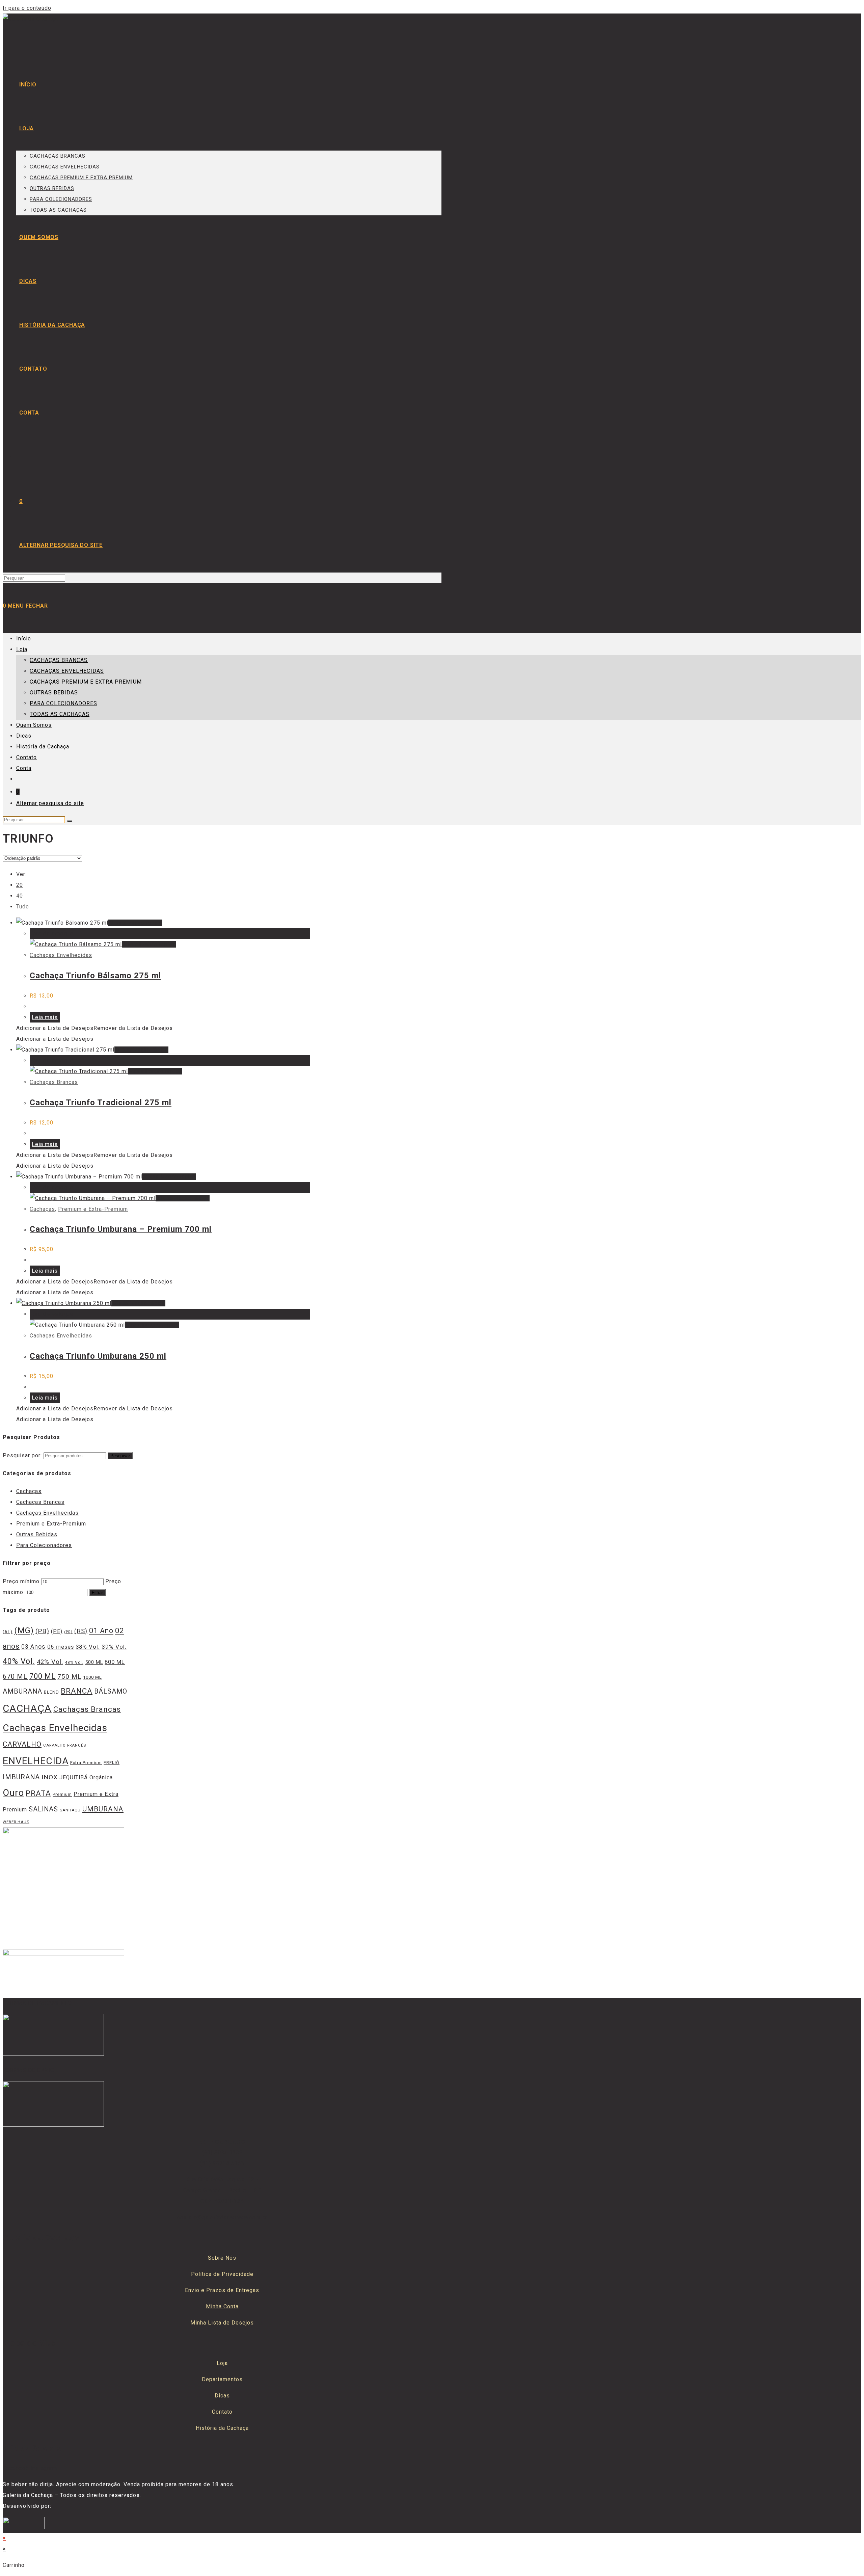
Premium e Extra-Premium (93, 1209)
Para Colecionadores (44, 1545)
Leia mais (45, 1017)
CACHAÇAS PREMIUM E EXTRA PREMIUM (86, 682)
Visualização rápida (135, 923)
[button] (94, 1028)
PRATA (38, 1793)
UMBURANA (103, 1809)
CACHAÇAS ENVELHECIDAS (67, 671)
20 (20, 885)
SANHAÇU (70, 1810)
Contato (26, 757)
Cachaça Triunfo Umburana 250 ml (98, 1356)
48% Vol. (74, 1663)
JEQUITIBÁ (74, 1777)
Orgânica (101, 1777)
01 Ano (101, 1631)
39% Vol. (114, 1647)
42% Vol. (50, 1662)
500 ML (94, 1662)
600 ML (115, 1662)
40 (20, 896)
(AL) (8, 1632)
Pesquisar (120, 1456)
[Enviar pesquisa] (70, 821)
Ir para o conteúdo (27, 8)
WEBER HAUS (16, 1822)
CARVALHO (22, 1744)
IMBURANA (21, 1777)
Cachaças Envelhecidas (61, 955)
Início (24, 639)
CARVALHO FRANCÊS (65, 1745)
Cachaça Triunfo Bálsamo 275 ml (95, 976)
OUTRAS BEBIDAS (54, 693)
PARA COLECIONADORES (63, 703)
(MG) (24, 1630)
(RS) (81, 1631)
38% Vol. (88, 1647)
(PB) (42, 1631)
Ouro (13, 1793)
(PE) (57, 1631)
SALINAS (43, 1809)
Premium (62, 1794)
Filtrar (97, 1592)
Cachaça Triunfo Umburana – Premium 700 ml (121, 1229)
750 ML (69, 1677)
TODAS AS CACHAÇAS (60, 714)
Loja (22, 649)
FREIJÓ (112, 1763)
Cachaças (42, 1209)
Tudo (23, 907)
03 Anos (33, 1647)
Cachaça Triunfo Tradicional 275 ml (101, 1103)
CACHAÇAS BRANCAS (59, 660)
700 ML (43, 1676)
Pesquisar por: (22, 1455)
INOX (50, 1777)
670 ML (15, 1676)
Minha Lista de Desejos (222, 2323)
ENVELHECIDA (36, 1761)
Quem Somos (34, 725)
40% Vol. (19, 1661)
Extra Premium (86, 1763)
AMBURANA (22, 1691)
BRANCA (77, 1691)
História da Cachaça (43, 747)
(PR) (68, 1632)
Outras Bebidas (37, 1534)
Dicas (24, 736)
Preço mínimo (21, 1581)
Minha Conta (222, 2306)
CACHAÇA (27, 1708)
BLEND (51, 1692)
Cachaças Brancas (54, 1082)
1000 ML (92, 1677)
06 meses (61, 1647)
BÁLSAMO (111, 1691)
